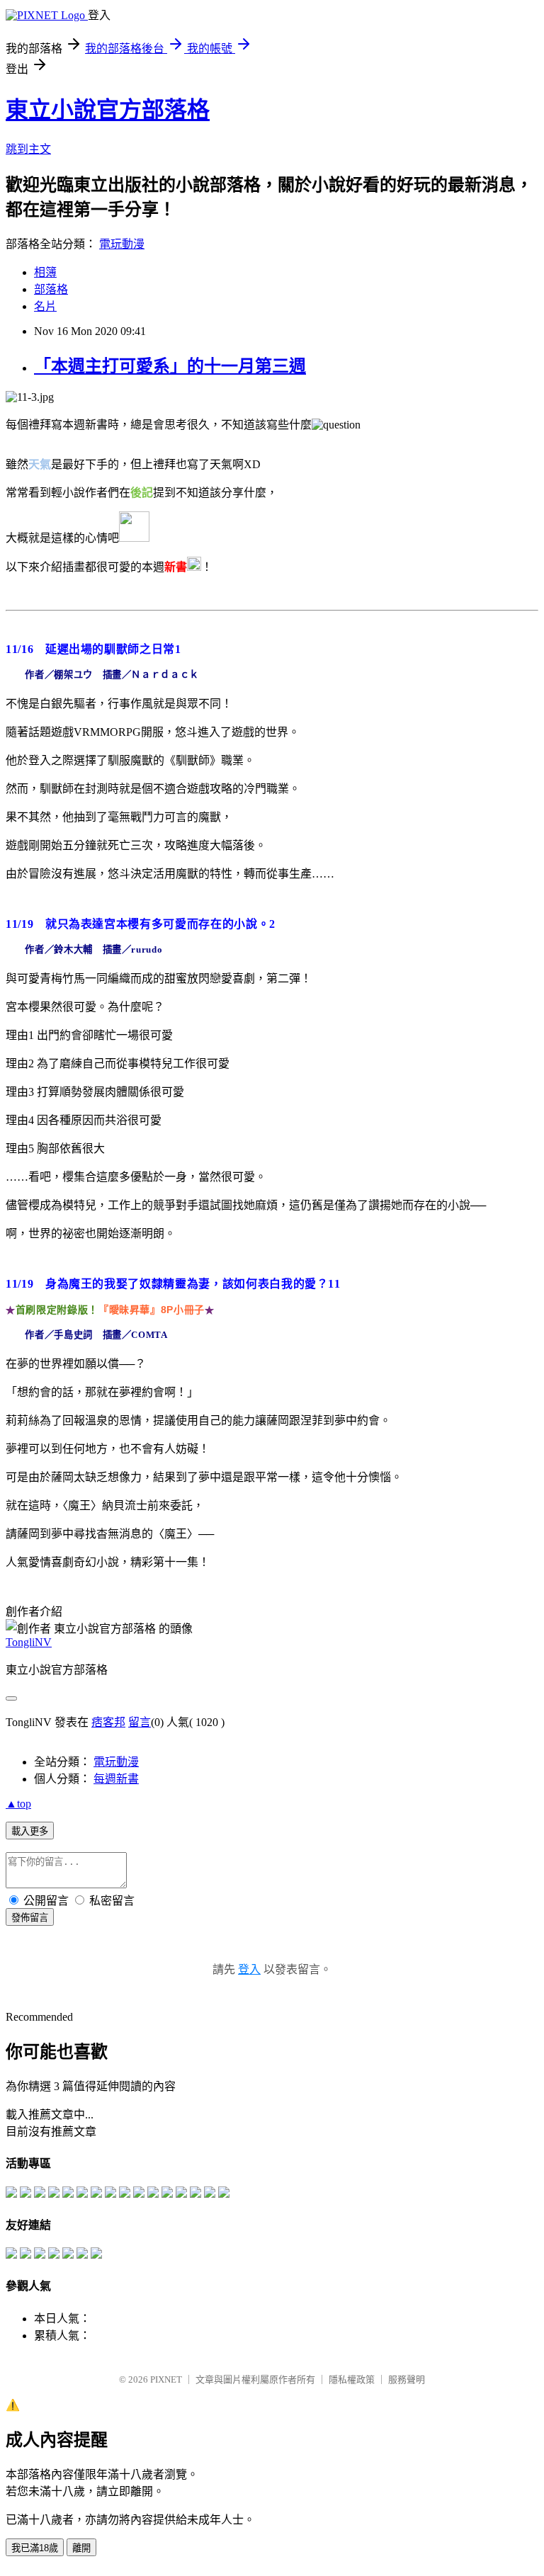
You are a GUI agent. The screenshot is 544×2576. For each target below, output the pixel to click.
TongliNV (29, 1642)
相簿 (45, 272)
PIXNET (166, 2379)
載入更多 (30, 1831)
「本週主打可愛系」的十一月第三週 (170, 366)
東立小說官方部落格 (108, 110)
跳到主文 (28, 149)
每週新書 (116, 1779)
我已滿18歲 (35, 2548)
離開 (81, 2548)
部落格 (51, 289)
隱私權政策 (352, 2379)
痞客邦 (108, 1722)
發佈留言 (30, 1918)
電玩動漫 (122, 244)
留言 (140, 1722)
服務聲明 (407, 2379)
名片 (45, 306)
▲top (18, 1804)
